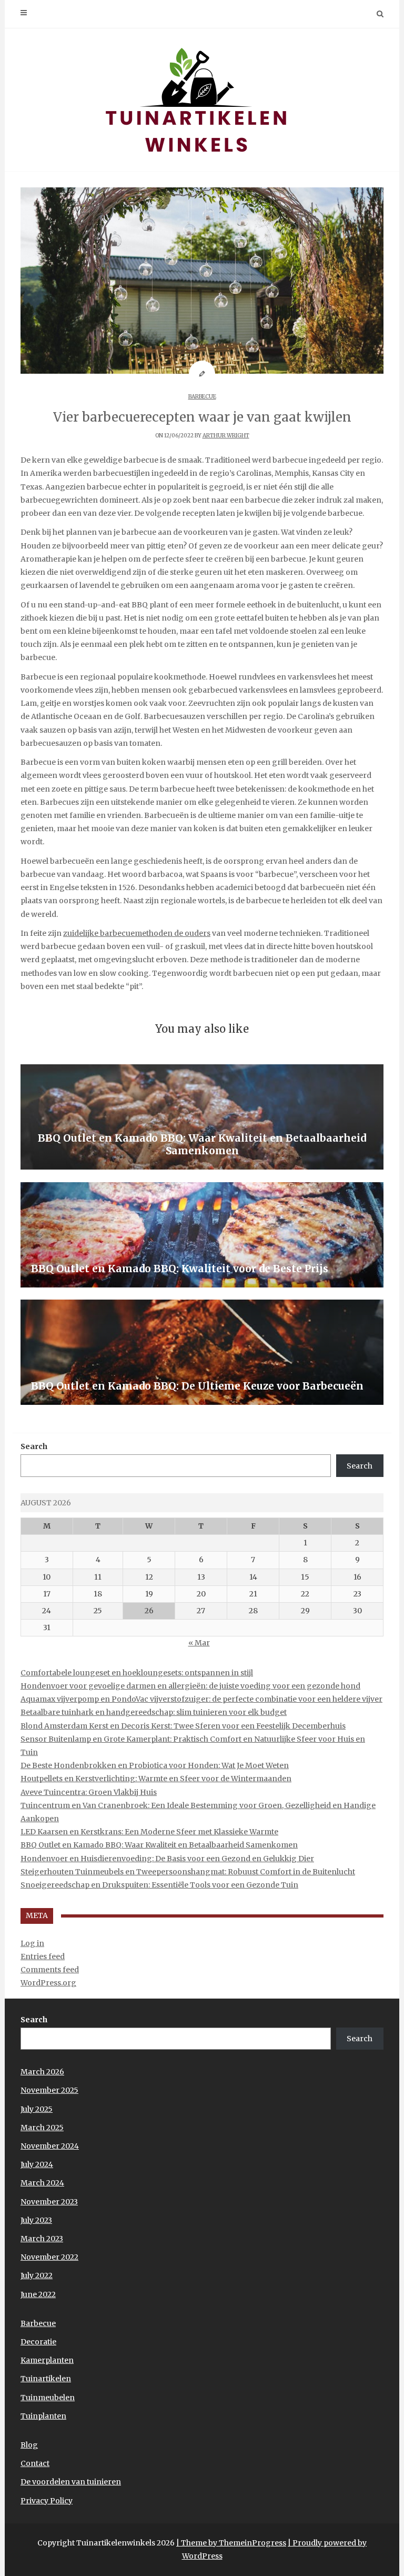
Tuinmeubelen (48, 2398)
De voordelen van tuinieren (71, 2482)
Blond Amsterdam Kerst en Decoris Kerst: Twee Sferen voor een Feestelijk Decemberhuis (183, 1726)
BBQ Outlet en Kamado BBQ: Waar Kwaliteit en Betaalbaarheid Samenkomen (159, 1845)
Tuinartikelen (46, 2379)
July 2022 (37, 2275)
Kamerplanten (47, 2360)
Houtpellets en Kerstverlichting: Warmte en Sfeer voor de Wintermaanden (156, 1779)
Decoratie (38, 2342)
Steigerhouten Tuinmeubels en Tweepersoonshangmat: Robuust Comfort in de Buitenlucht (188, 1872)
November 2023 (49, 2202)
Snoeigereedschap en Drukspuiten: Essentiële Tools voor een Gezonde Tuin (159, 1885)
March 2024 (42, 2183)
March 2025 (42, 2128)
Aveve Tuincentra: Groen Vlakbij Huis (89, 1792)
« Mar (199, 1643)
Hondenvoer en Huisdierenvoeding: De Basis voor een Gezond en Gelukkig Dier (167, 1859)
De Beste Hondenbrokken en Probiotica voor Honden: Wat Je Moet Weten (155, 1765)
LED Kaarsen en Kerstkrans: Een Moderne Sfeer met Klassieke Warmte (149, 1832)
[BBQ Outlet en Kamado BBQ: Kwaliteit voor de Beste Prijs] (202, 1235)
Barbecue (202, 397)
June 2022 (38, 2294)
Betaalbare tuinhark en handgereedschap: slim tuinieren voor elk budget (154, 1712)
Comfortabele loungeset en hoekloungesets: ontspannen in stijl (137, 1673)
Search (34, 1446)
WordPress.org (48, 1983)
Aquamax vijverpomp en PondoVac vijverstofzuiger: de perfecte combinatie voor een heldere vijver (201, 1699)
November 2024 (50, 2146)
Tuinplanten (43, 2416)
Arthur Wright (226, 436)
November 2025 (49, 2090)
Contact (35, 2463)
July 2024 (37, 2164)
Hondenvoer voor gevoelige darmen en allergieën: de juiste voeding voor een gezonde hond (190, 1686)
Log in (32, 1943)
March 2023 (42, 2239)
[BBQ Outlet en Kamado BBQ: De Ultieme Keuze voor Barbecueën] (202, 1352)
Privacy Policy (47, 2501)
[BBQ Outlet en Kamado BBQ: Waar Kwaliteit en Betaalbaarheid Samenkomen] (202, 1117)
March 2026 (42, 2072)
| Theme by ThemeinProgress (231, 2543)
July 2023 (36, 2220)
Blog (29, 2445)
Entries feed (43, 1956)
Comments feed (50, 1970)
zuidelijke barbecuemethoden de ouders (137, 933)
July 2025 (37, 2109)
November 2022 (49, 2257)
